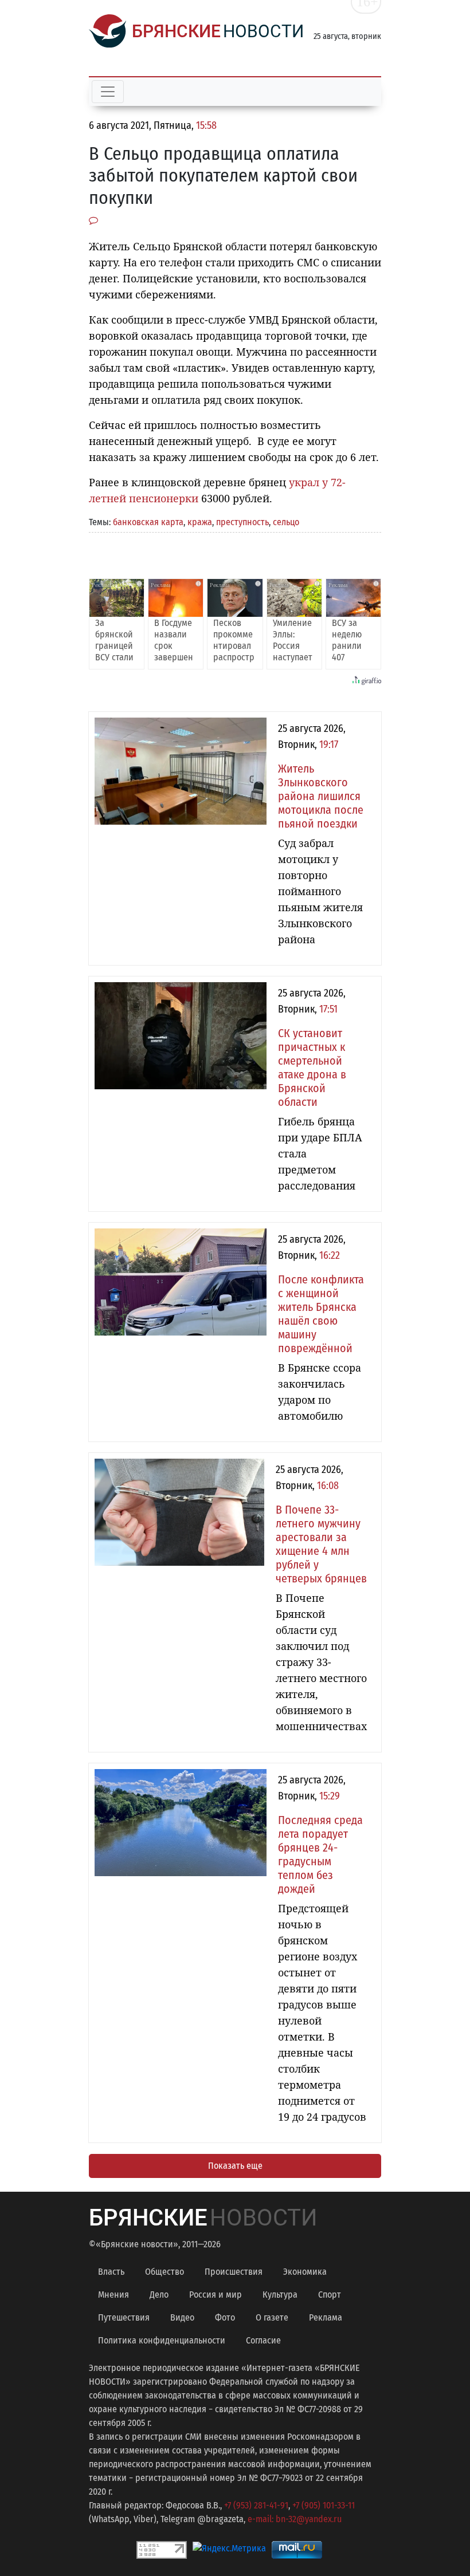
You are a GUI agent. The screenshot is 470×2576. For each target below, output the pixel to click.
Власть (111, 2272)
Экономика (305, 2272)
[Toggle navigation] (108, 92)
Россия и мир (216, 2295)
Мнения (113, 2295)
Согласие (263, 2340)
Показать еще (235, 2166)
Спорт (330, 2295)
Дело (159, 2295)
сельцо (286, 522)
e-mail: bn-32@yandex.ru (295, 2519)
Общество (164, 2272)
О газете (272, 2317)
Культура (280, 2295)
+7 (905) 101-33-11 (324, 2505)
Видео (182, 2317)
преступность (242, 522)
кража (200, 522)
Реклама (326, 2317)
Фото (225, 2317)
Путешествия (124, 2317)
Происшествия (234, 2272)
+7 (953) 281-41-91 (256, 2505)
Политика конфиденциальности (162, 2340)
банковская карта (148, 522)
